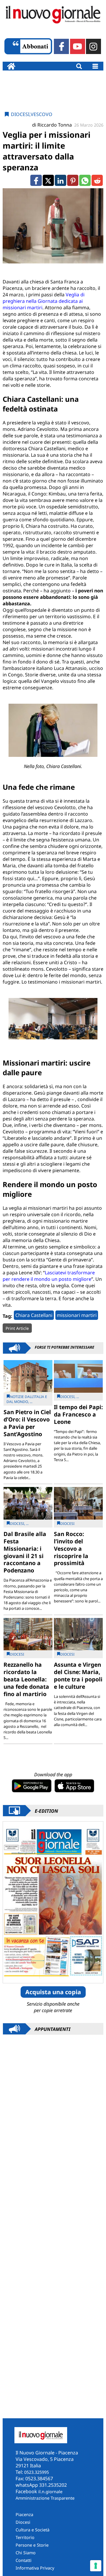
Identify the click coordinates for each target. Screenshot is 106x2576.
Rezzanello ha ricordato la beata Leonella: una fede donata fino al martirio (26, 1679)
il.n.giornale (50, 2492)
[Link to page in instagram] (93, 46)
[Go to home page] (11, 66)
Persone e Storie (32, 2545)
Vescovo (42, 114)
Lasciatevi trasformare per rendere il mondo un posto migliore (49, 1276)
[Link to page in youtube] (78, 46)
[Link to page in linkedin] (60, 180)
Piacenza (24, 2514)
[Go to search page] (79, 66)
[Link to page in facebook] (61, 46)
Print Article (17, 1328)
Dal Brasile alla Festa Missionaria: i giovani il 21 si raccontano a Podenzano (25, 1552)
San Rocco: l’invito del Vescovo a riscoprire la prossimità (71, 1549)
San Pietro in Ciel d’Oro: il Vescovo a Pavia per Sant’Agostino (27, 1423)
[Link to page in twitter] (48, 180)
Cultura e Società (33, 2530)
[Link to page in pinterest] (73, 180)
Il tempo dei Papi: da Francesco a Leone (78, 1414)
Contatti (24, 2560)
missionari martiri (77, 1315)
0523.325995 (37, 2472)
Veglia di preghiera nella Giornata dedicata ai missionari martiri (44, 301)
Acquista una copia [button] (53, 1992)
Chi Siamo (26, 2553)
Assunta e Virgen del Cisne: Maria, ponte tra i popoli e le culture (78, 1676)
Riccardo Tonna (55, 125)
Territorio (25, 2537)
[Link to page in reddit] (97, 180)
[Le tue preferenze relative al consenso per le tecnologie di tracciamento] (96, 2566)
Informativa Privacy (35, 2568)
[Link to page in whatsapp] (85, 180)
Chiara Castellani (34, 1315)
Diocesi (20, 114)
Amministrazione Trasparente (45, 2498)
